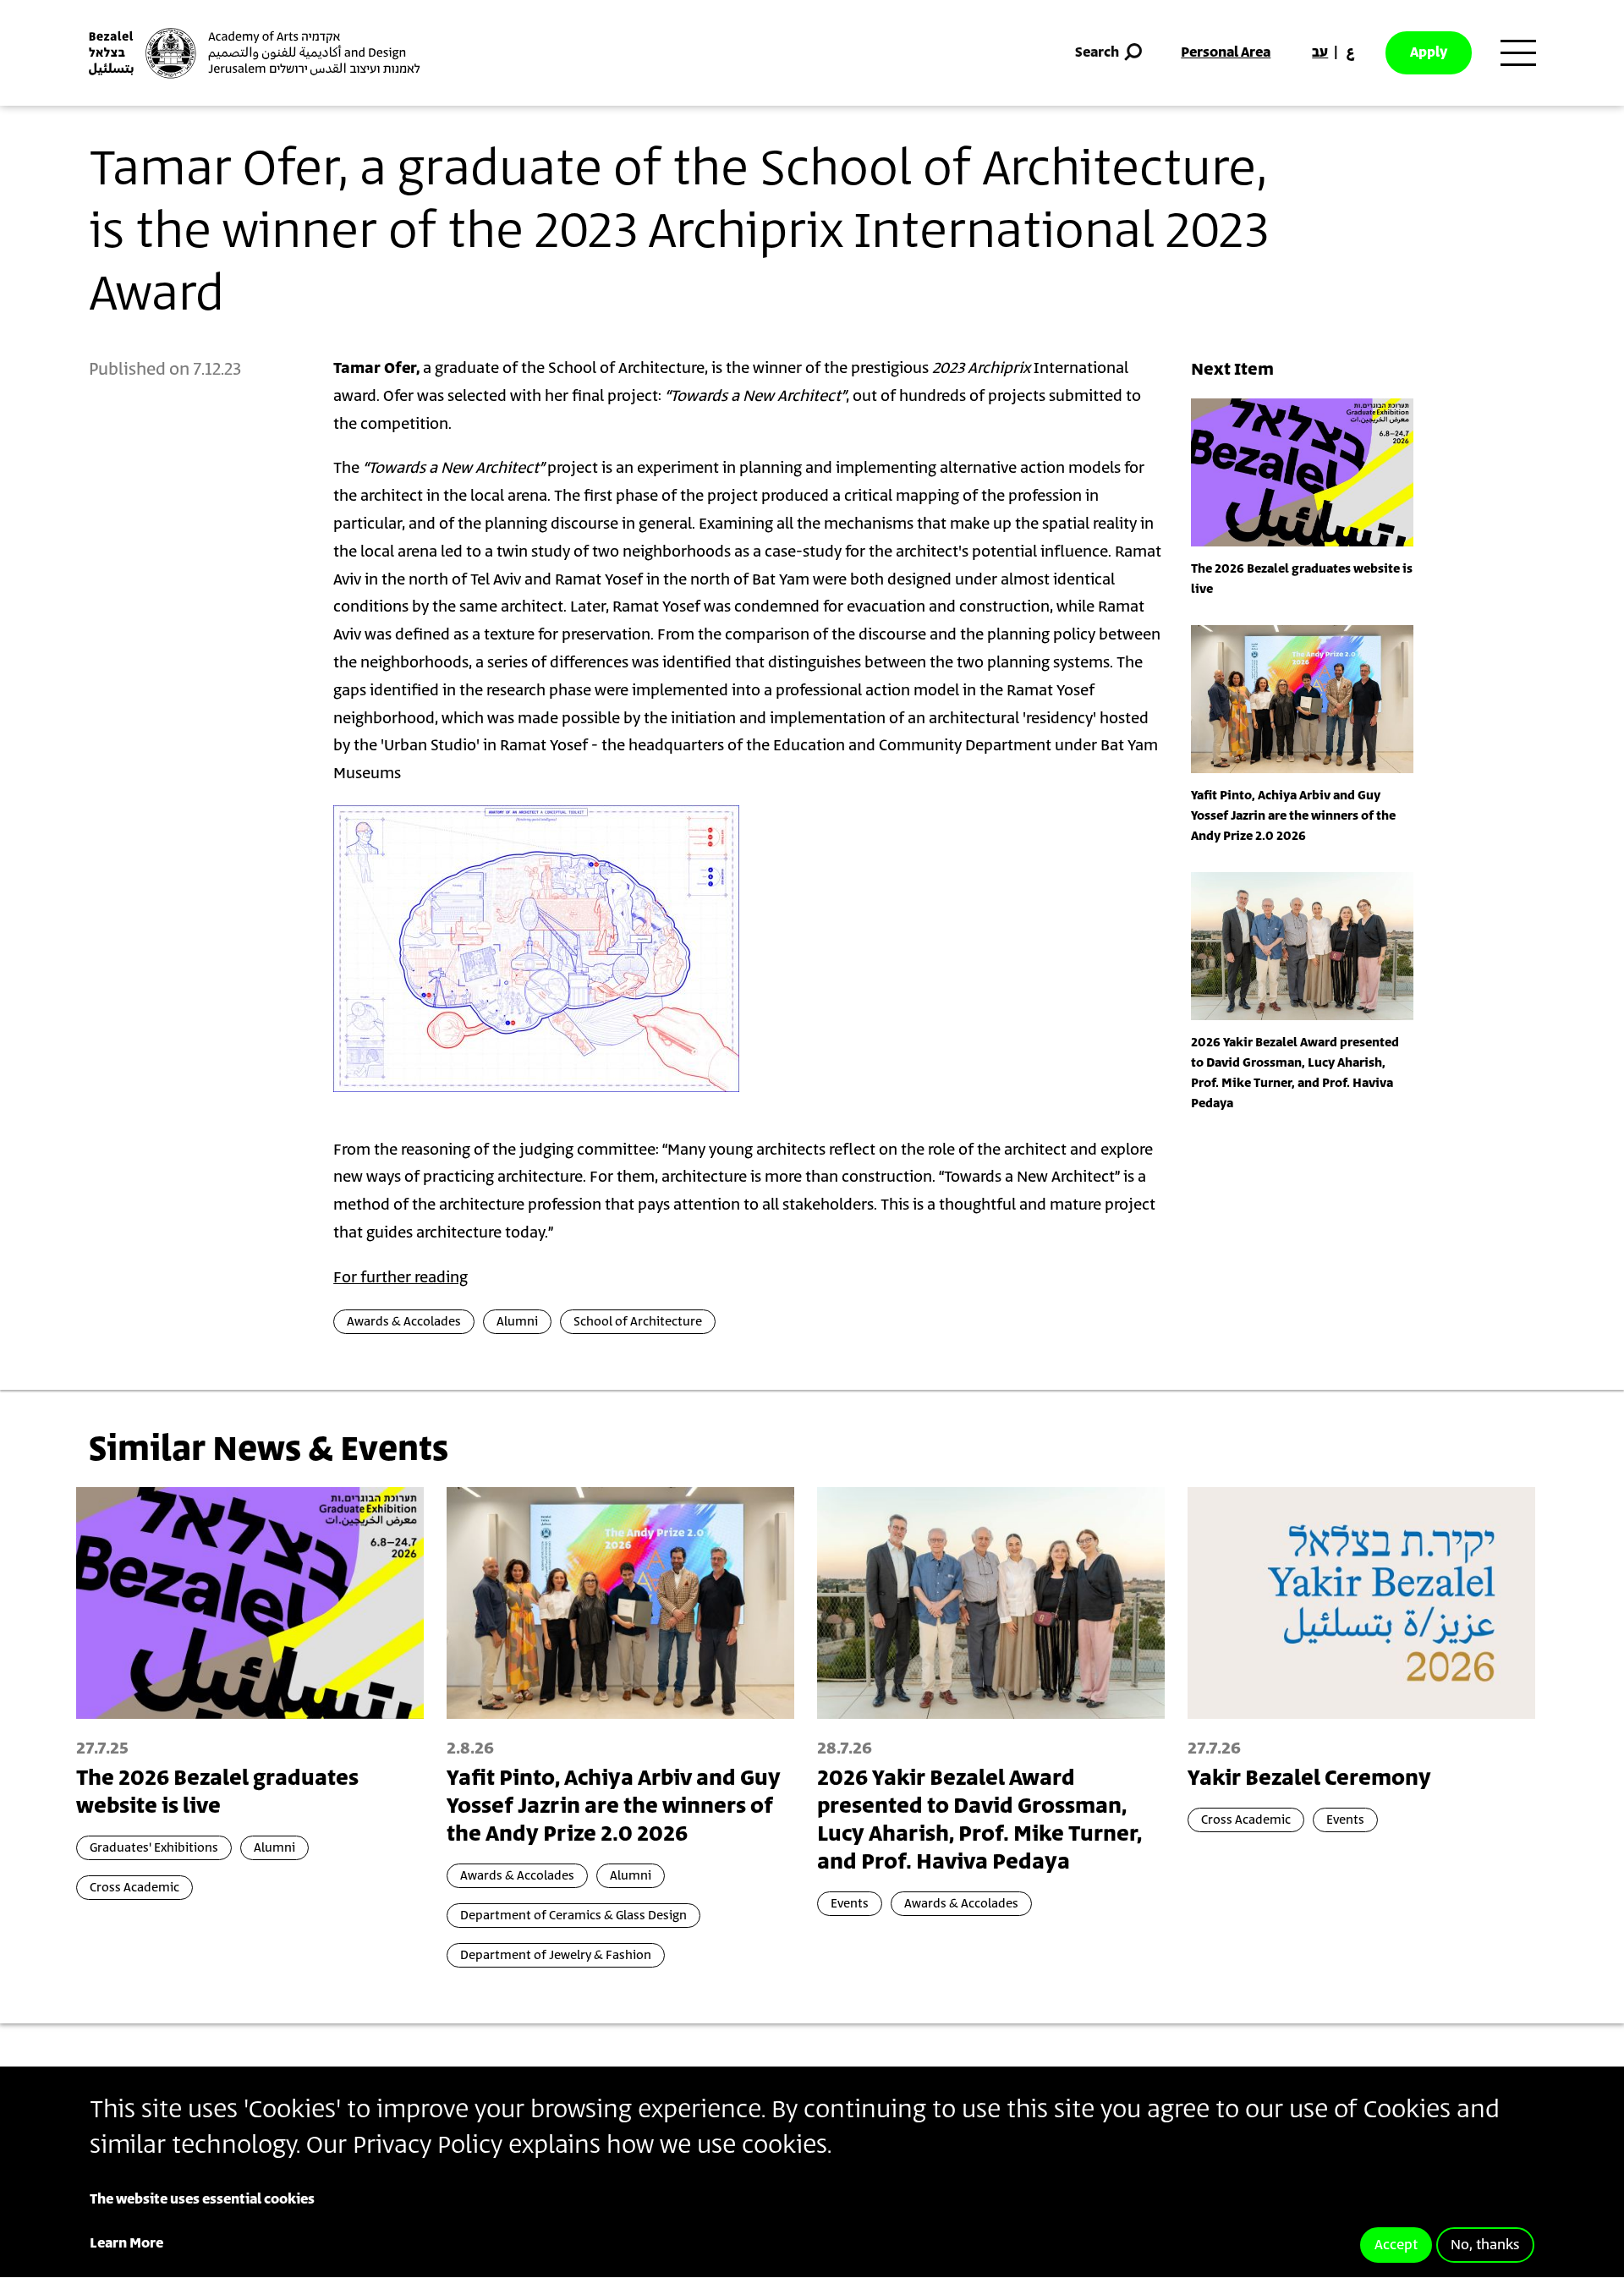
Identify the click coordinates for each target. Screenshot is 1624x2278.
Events (850, 1904)
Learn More (126, 2243)
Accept (1396, 2245)
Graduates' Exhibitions (154, 1848)
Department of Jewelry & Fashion (556, 1955)
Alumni (517, 1322)
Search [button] (1097, 52)
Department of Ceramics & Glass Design (573, 1916)
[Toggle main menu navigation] (1518, 53)
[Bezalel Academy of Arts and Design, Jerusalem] (255, 53)
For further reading (401, 1278)
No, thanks (1485, 2245)
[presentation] (1302, 472)
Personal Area (1226, 52)
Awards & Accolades (404, 1322)
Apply (1429, 52)
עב (1320, 52)
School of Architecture (638, 1322)
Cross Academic (134, 1888)
